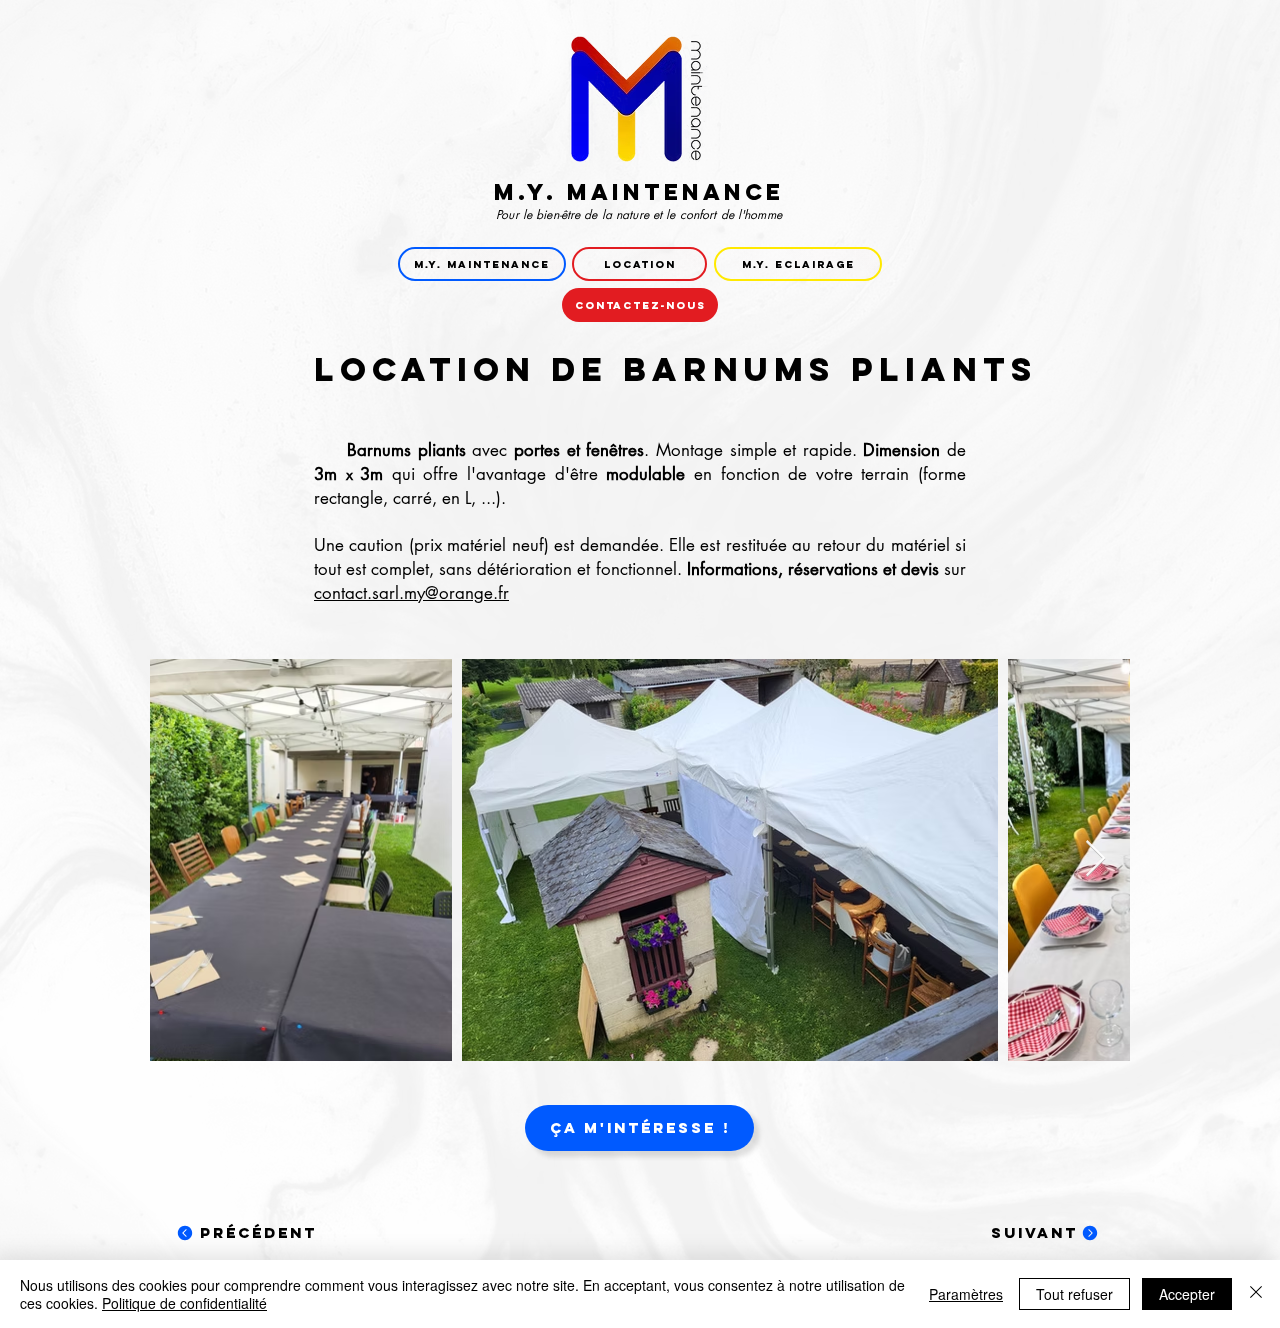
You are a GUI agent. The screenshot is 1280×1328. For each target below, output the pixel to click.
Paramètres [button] (966, 1294)
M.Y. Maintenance (639, 192)
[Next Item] (1095, 859)
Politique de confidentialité (184, 1303)
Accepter (1187, 1294)
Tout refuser (1074, 1294)
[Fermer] (1256, 1294)
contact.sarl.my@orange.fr (411, 593)
